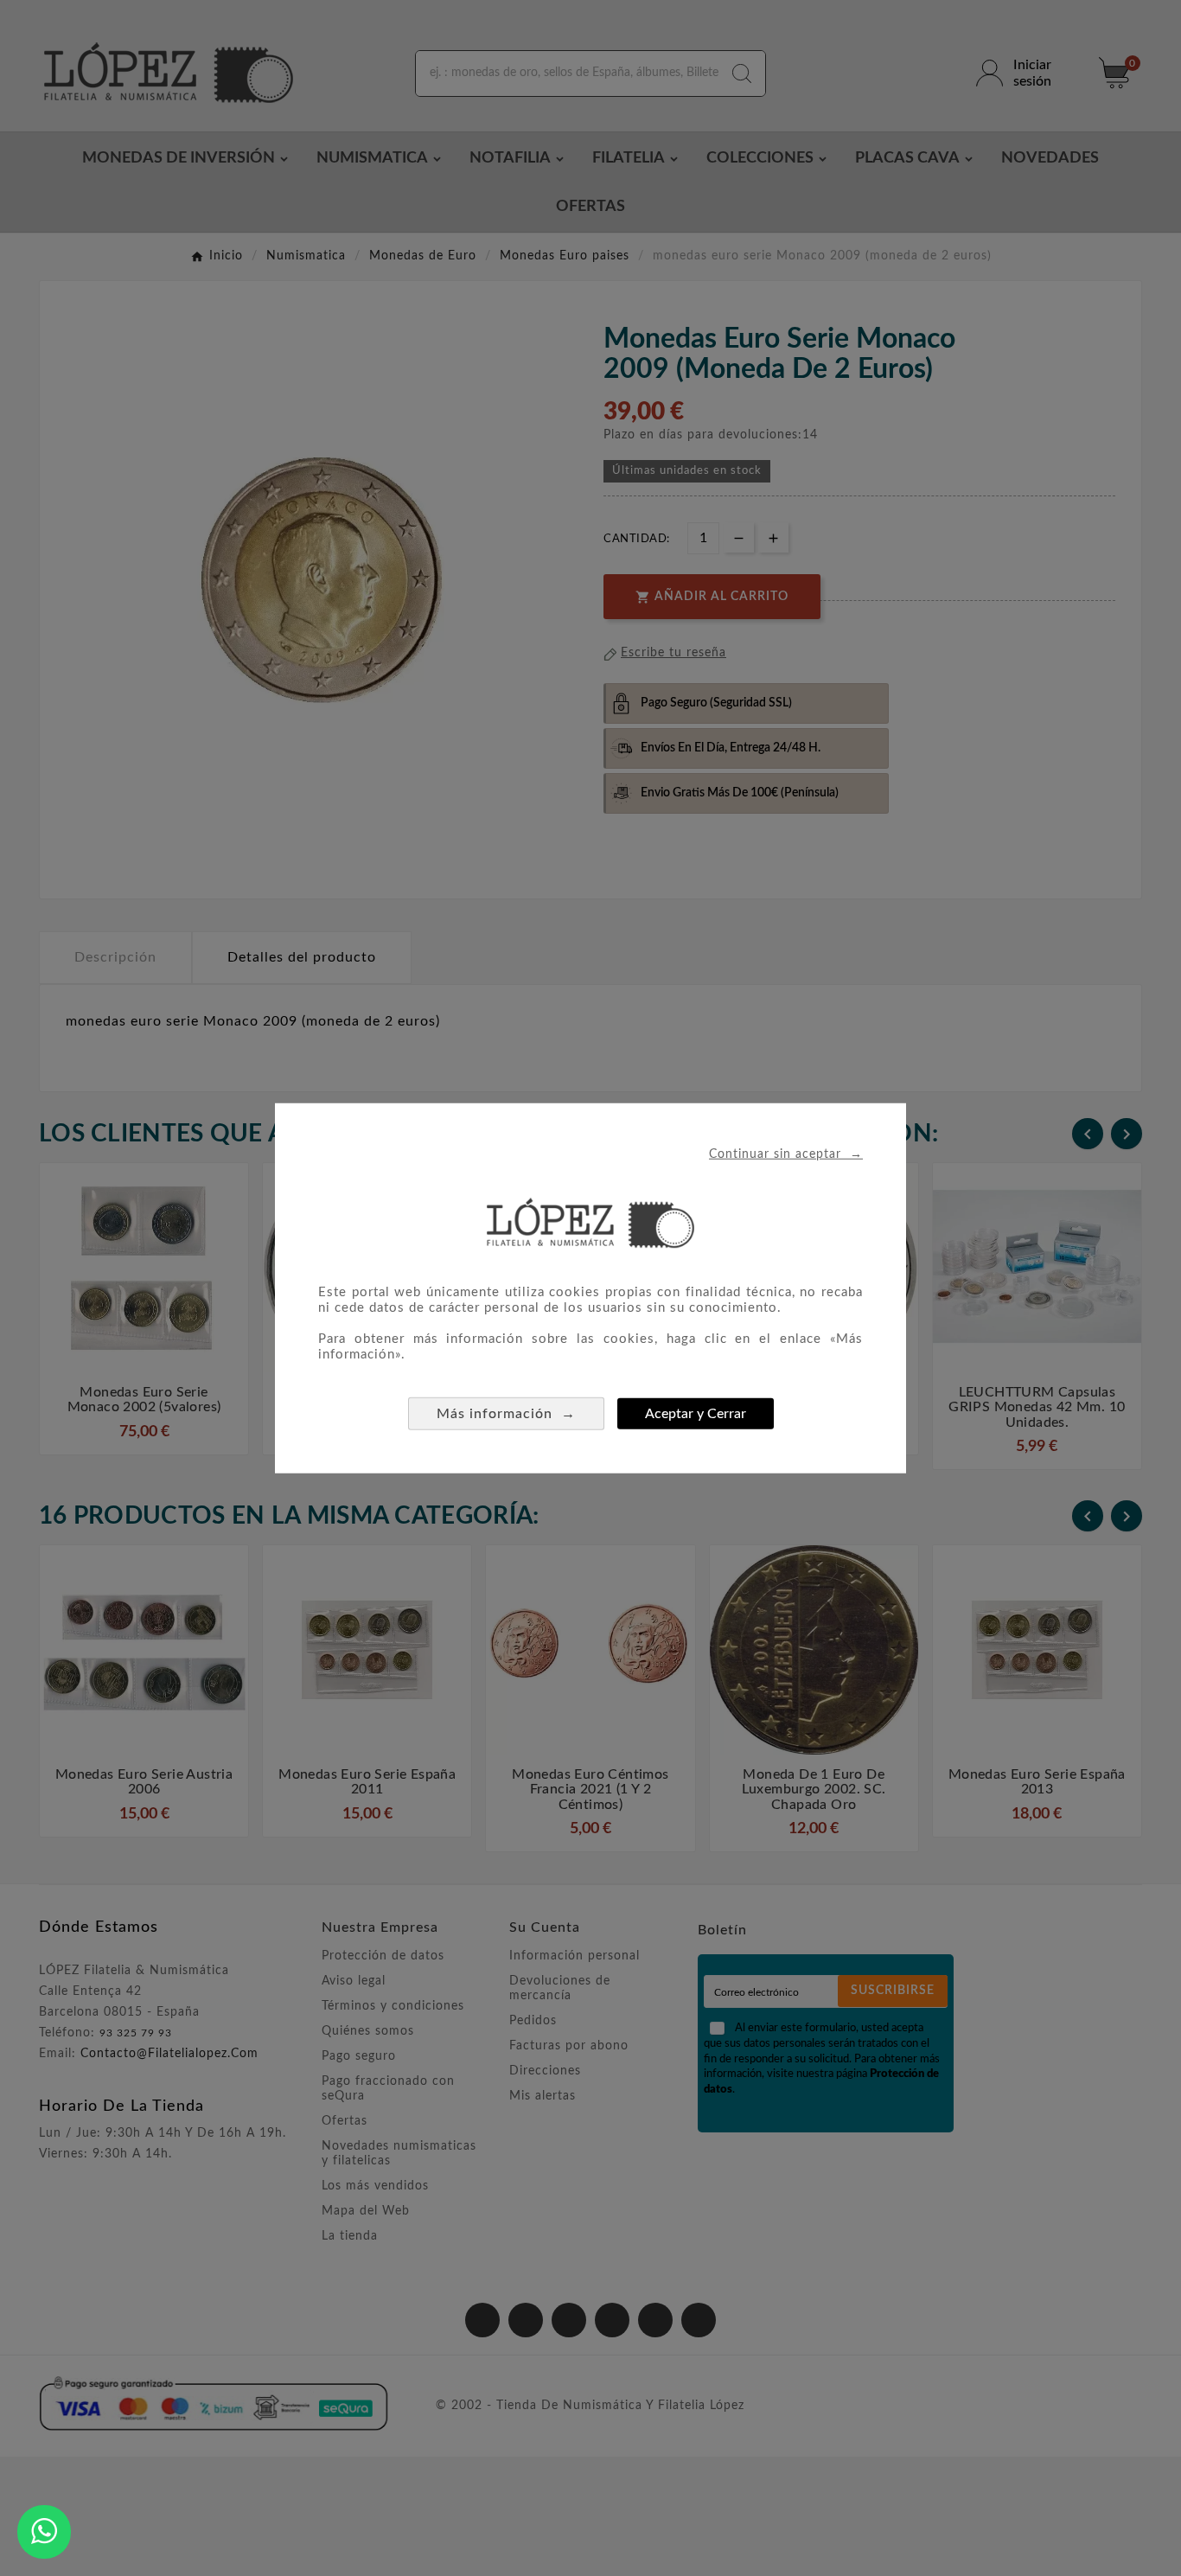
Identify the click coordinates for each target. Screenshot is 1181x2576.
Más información (506, 1413)
